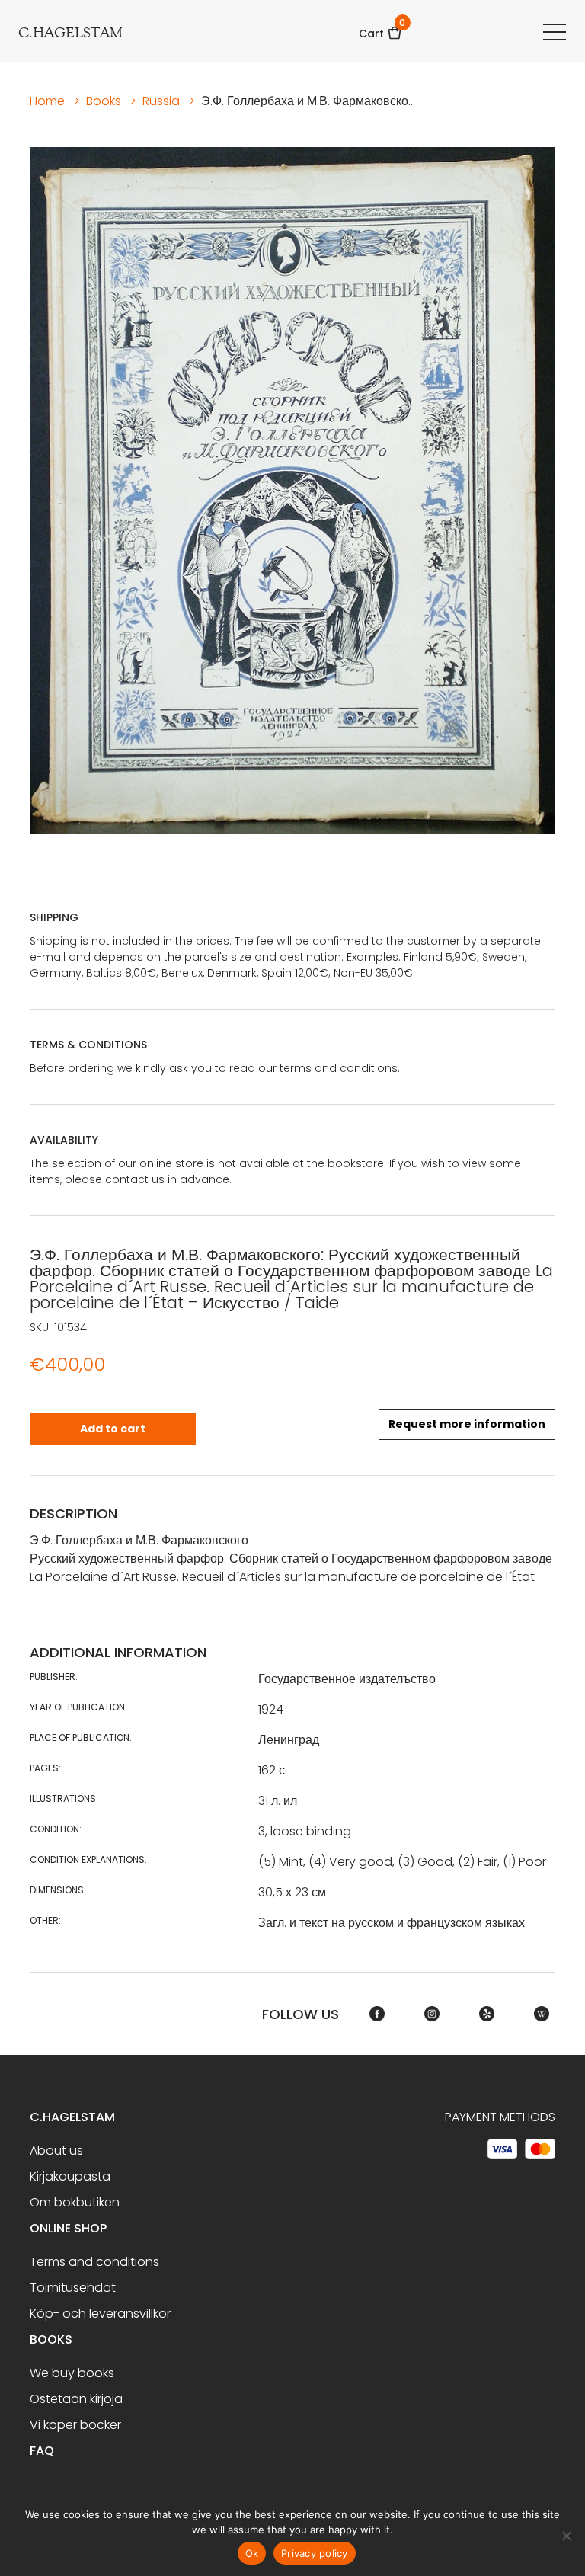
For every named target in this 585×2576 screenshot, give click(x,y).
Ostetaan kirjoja (76, 2399)
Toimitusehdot (73, 2288)
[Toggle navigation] (555, 31)
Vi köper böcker (75, 2425)
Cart (380, 29)
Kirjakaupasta (70, 2176)
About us (56, 2150)
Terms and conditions (94, 2262)
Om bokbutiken (75, 2202)
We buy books (72, 2373)
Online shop (68, 2228)
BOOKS (51, 2339)
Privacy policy (315, 2553)
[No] (566, 2536)
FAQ (42, 2451)
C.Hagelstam (72, 2117)
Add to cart (113, 1429)
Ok (252, 2553)
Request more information (467, 1424)
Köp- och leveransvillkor (100, 2314)
